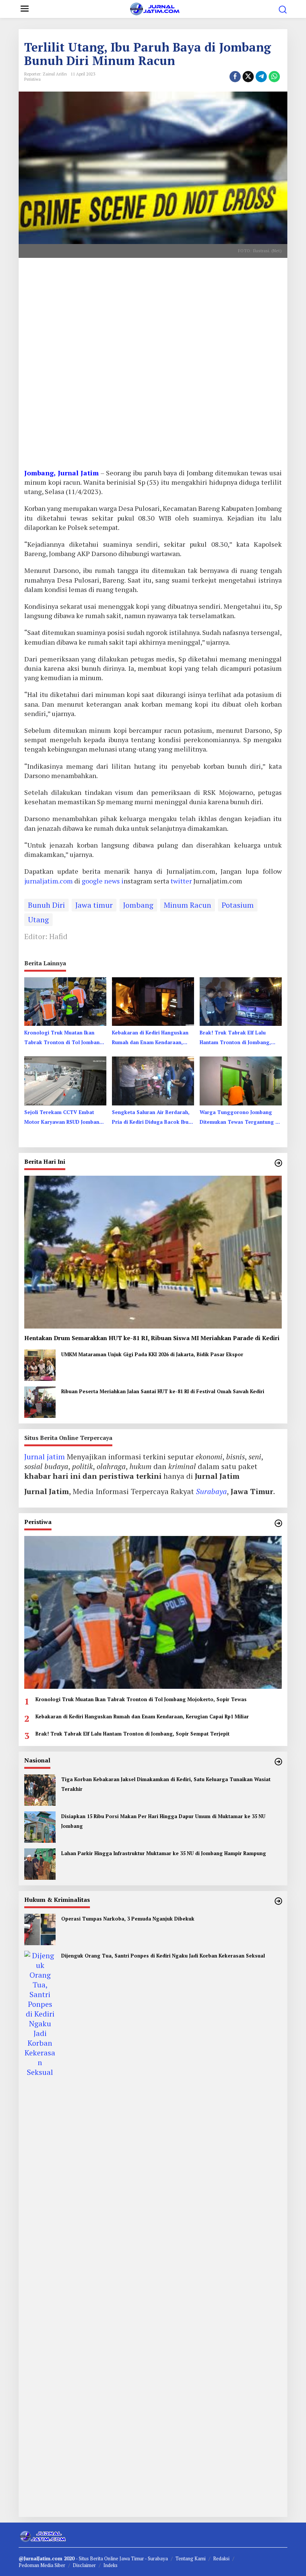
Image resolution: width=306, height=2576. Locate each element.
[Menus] (25, 9)
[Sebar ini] (235, 77)
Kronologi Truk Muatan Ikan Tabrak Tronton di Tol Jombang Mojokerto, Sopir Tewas (64, 1038)
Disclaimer (84, 2565)
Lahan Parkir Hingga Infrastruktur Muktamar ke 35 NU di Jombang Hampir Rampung (164, 1853)
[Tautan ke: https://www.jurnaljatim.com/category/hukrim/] (278, 1901)
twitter (182, 881)
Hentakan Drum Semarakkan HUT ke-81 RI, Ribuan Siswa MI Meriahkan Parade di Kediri (152, 1338)
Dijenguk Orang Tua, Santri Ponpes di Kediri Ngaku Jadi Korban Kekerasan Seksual (163, 1956)
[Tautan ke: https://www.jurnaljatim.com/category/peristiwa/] (278, 1523)
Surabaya (211, 1491)
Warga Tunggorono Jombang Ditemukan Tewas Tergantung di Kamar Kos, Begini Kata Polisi (240, 1118)
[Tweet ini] (248, 77)
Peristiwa (32, 79)
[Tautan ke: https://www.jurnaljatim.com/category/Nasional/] (278, 1762)
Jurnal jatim (45, 1457)
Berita (97, 2558)
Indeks (110, 2565)
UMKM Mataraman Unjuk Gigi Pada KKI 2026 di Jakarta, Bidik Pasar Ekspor (152, 1354)
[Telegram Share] (261, 77)
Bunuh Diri (46, 905)
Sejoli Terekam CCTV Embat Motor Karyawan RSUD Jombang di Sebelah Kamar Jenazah (64, 1118)
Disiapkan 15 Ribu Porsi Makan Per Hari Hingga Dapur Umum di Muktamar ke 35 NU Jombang (163, 1821)
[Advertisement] (153, 366)
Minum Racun (188, 905)
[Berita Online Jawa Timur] (154, 8)
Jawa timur (94, 905)
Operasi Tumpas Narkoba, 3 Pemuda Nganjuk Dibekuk (128, 1919)
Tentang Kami (191, 2558)
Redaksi (221, 2558)
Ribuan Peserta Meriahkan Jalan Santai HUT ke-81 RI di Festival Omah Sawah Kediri (163, 1391)
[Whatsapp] (274, 77)
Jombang (138, 905)
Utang (38, 920)
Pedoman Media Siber (42, 2565)
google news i (103, 881)
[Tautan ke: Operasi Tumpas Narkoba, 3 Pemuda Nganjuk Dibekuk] (40, 1929)
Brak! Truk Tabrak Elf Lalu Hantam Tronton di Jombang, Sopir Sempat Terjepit (235, 1038)
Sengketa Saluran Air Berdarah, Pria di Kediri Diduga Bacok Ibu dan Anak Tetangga (151, 1118)
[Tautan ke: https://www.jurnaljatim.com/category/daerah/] (278, 1163)
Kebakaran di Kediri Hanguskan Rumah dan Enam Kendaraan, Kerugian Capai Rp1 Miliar (150, 1038)
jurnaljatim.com (49, 881)
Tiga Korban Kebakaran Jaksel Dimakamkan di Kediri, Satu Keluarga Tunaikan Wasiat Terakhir (166, 1784)
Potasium (238, 905)
